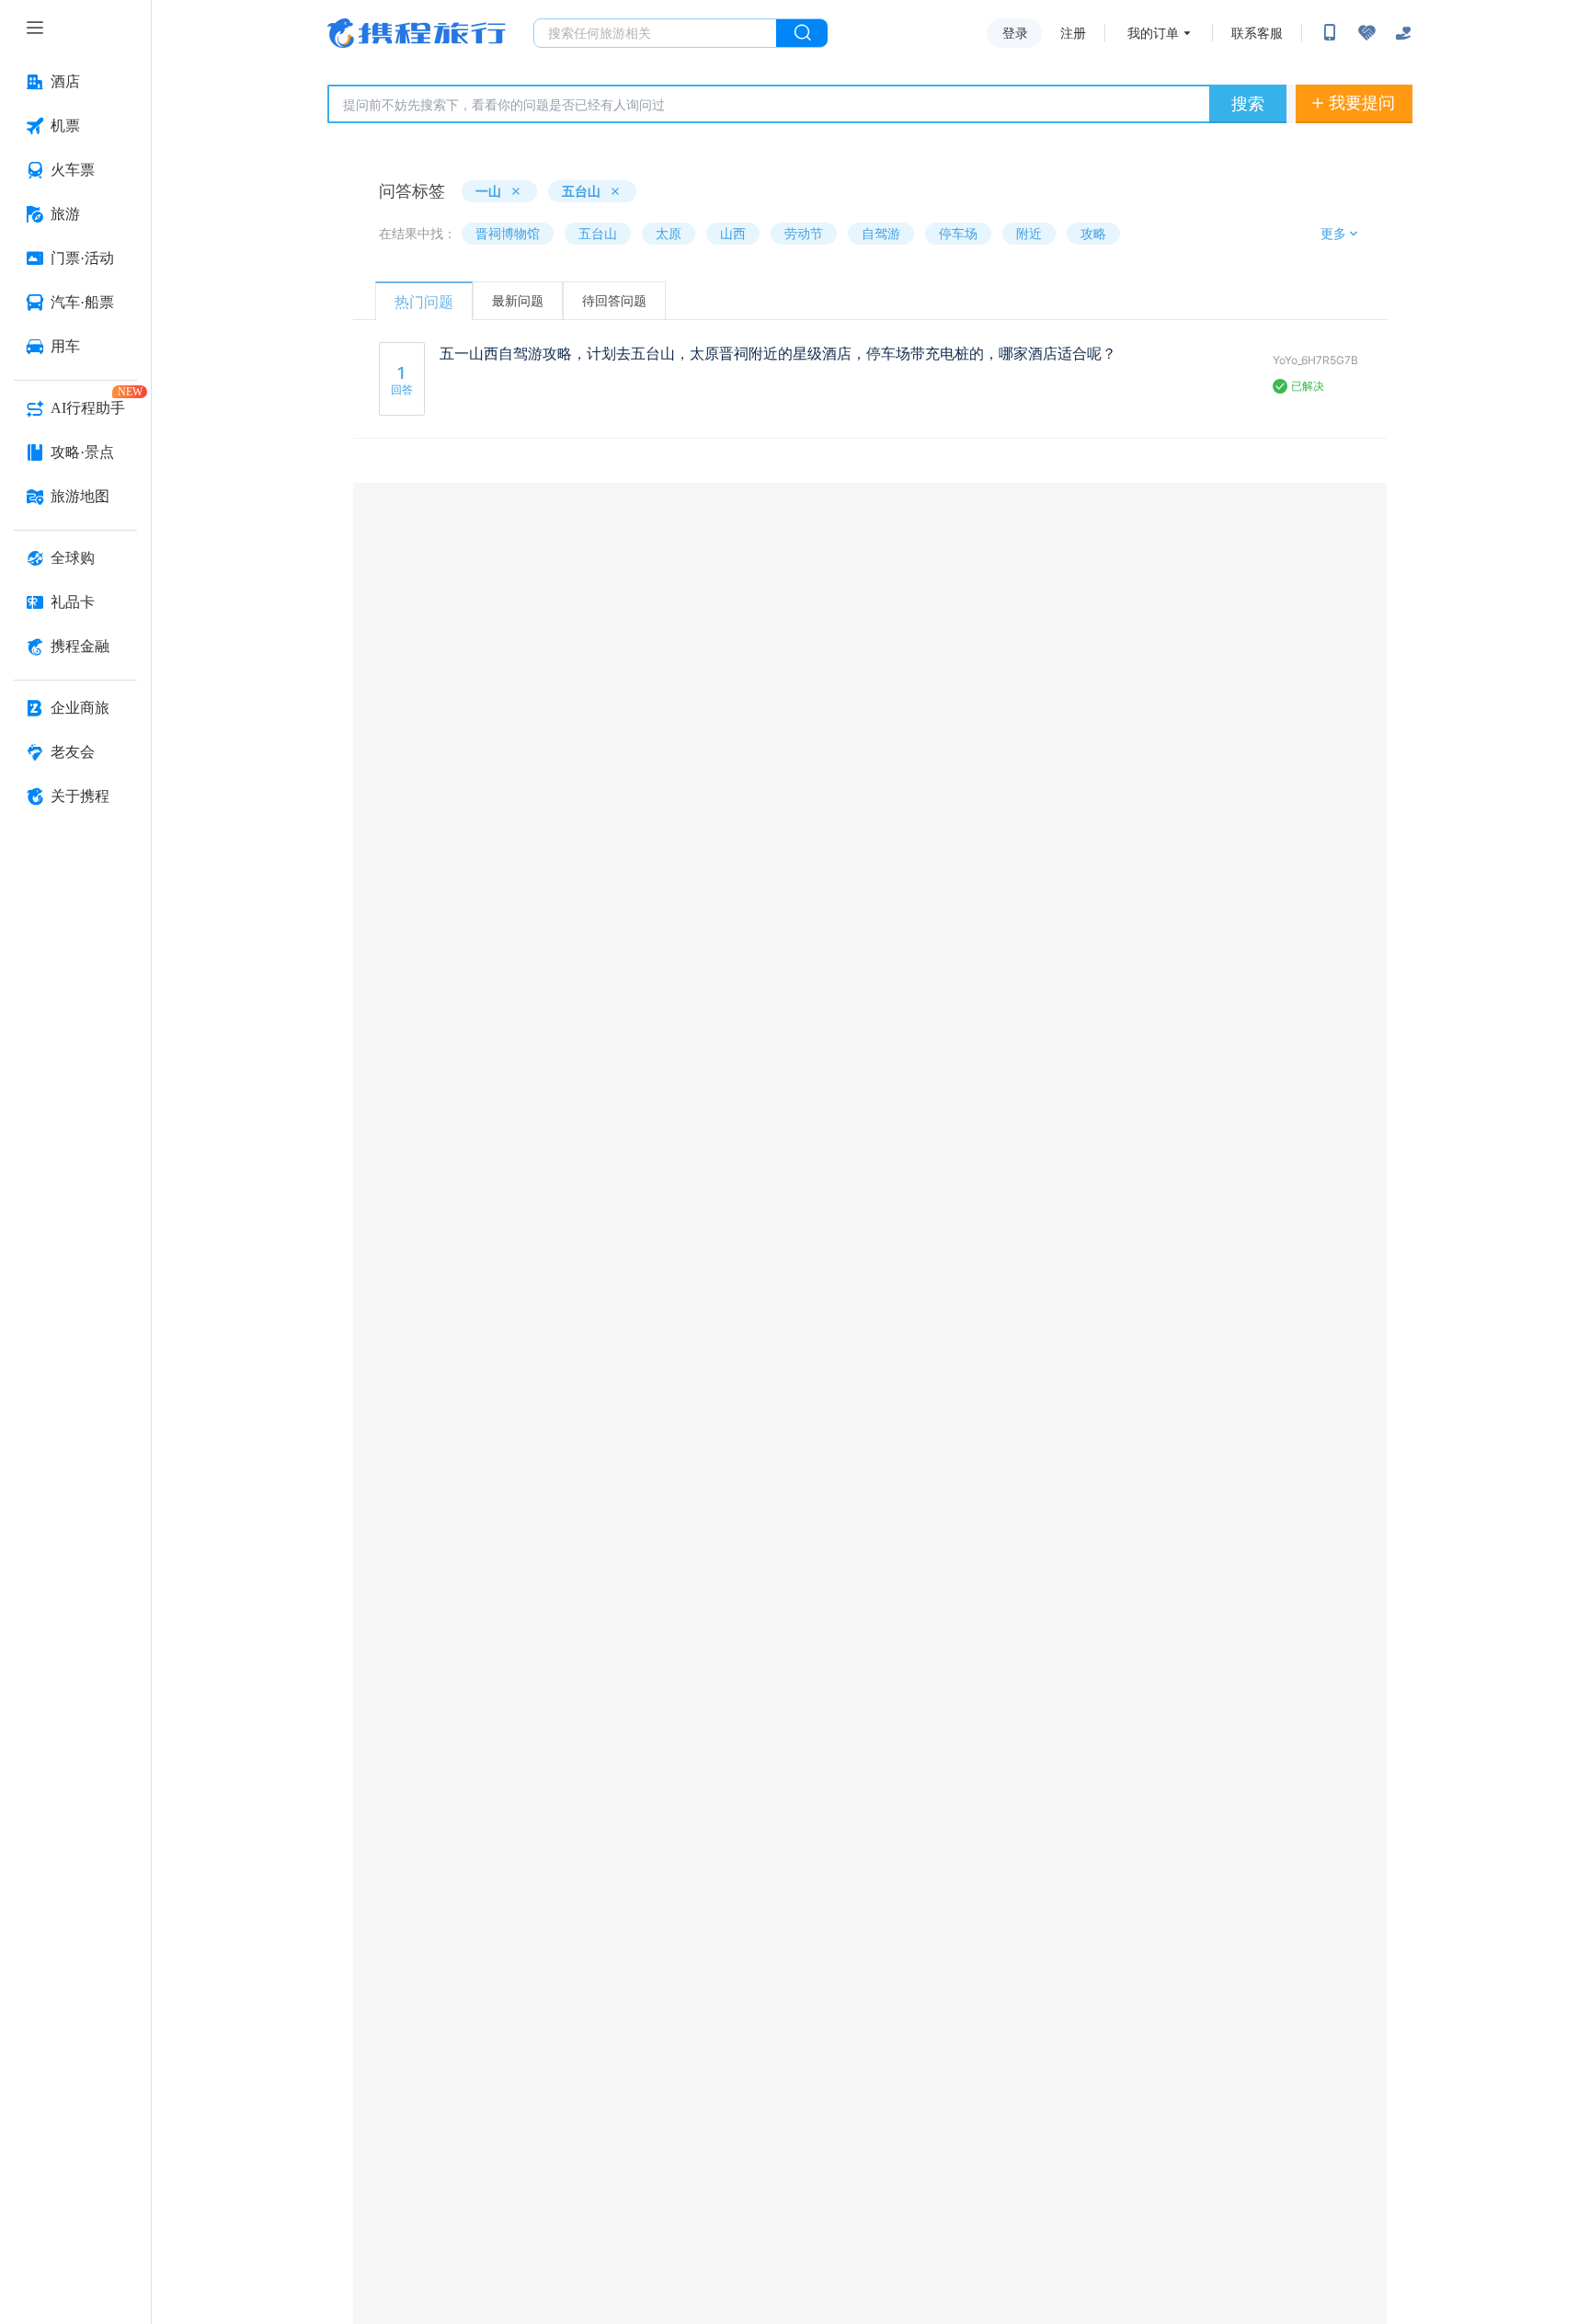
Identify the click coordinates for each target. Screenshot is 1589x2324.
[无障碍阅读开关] (1366, 33)
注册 (1073, 33)
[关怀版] (1403, 33)
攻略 (1093, 233)
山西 (733, 233)
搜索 (1248, 103)
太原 (669, 233)
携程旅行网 (417, 33)
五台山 (598, 233)
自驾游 (881, 233)
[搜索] (802, 33)
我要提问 (1362, 103)
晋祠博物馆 (508, 233)
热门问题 (424, 302)
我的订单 (1153, 33)
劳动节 (804, 233)
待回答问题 (614, 300)
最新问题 (518, 300)
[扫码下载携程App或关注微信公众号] (1330, 33)
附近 (1029, 233)
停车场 (958, 233)
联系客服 (1257, 33)
